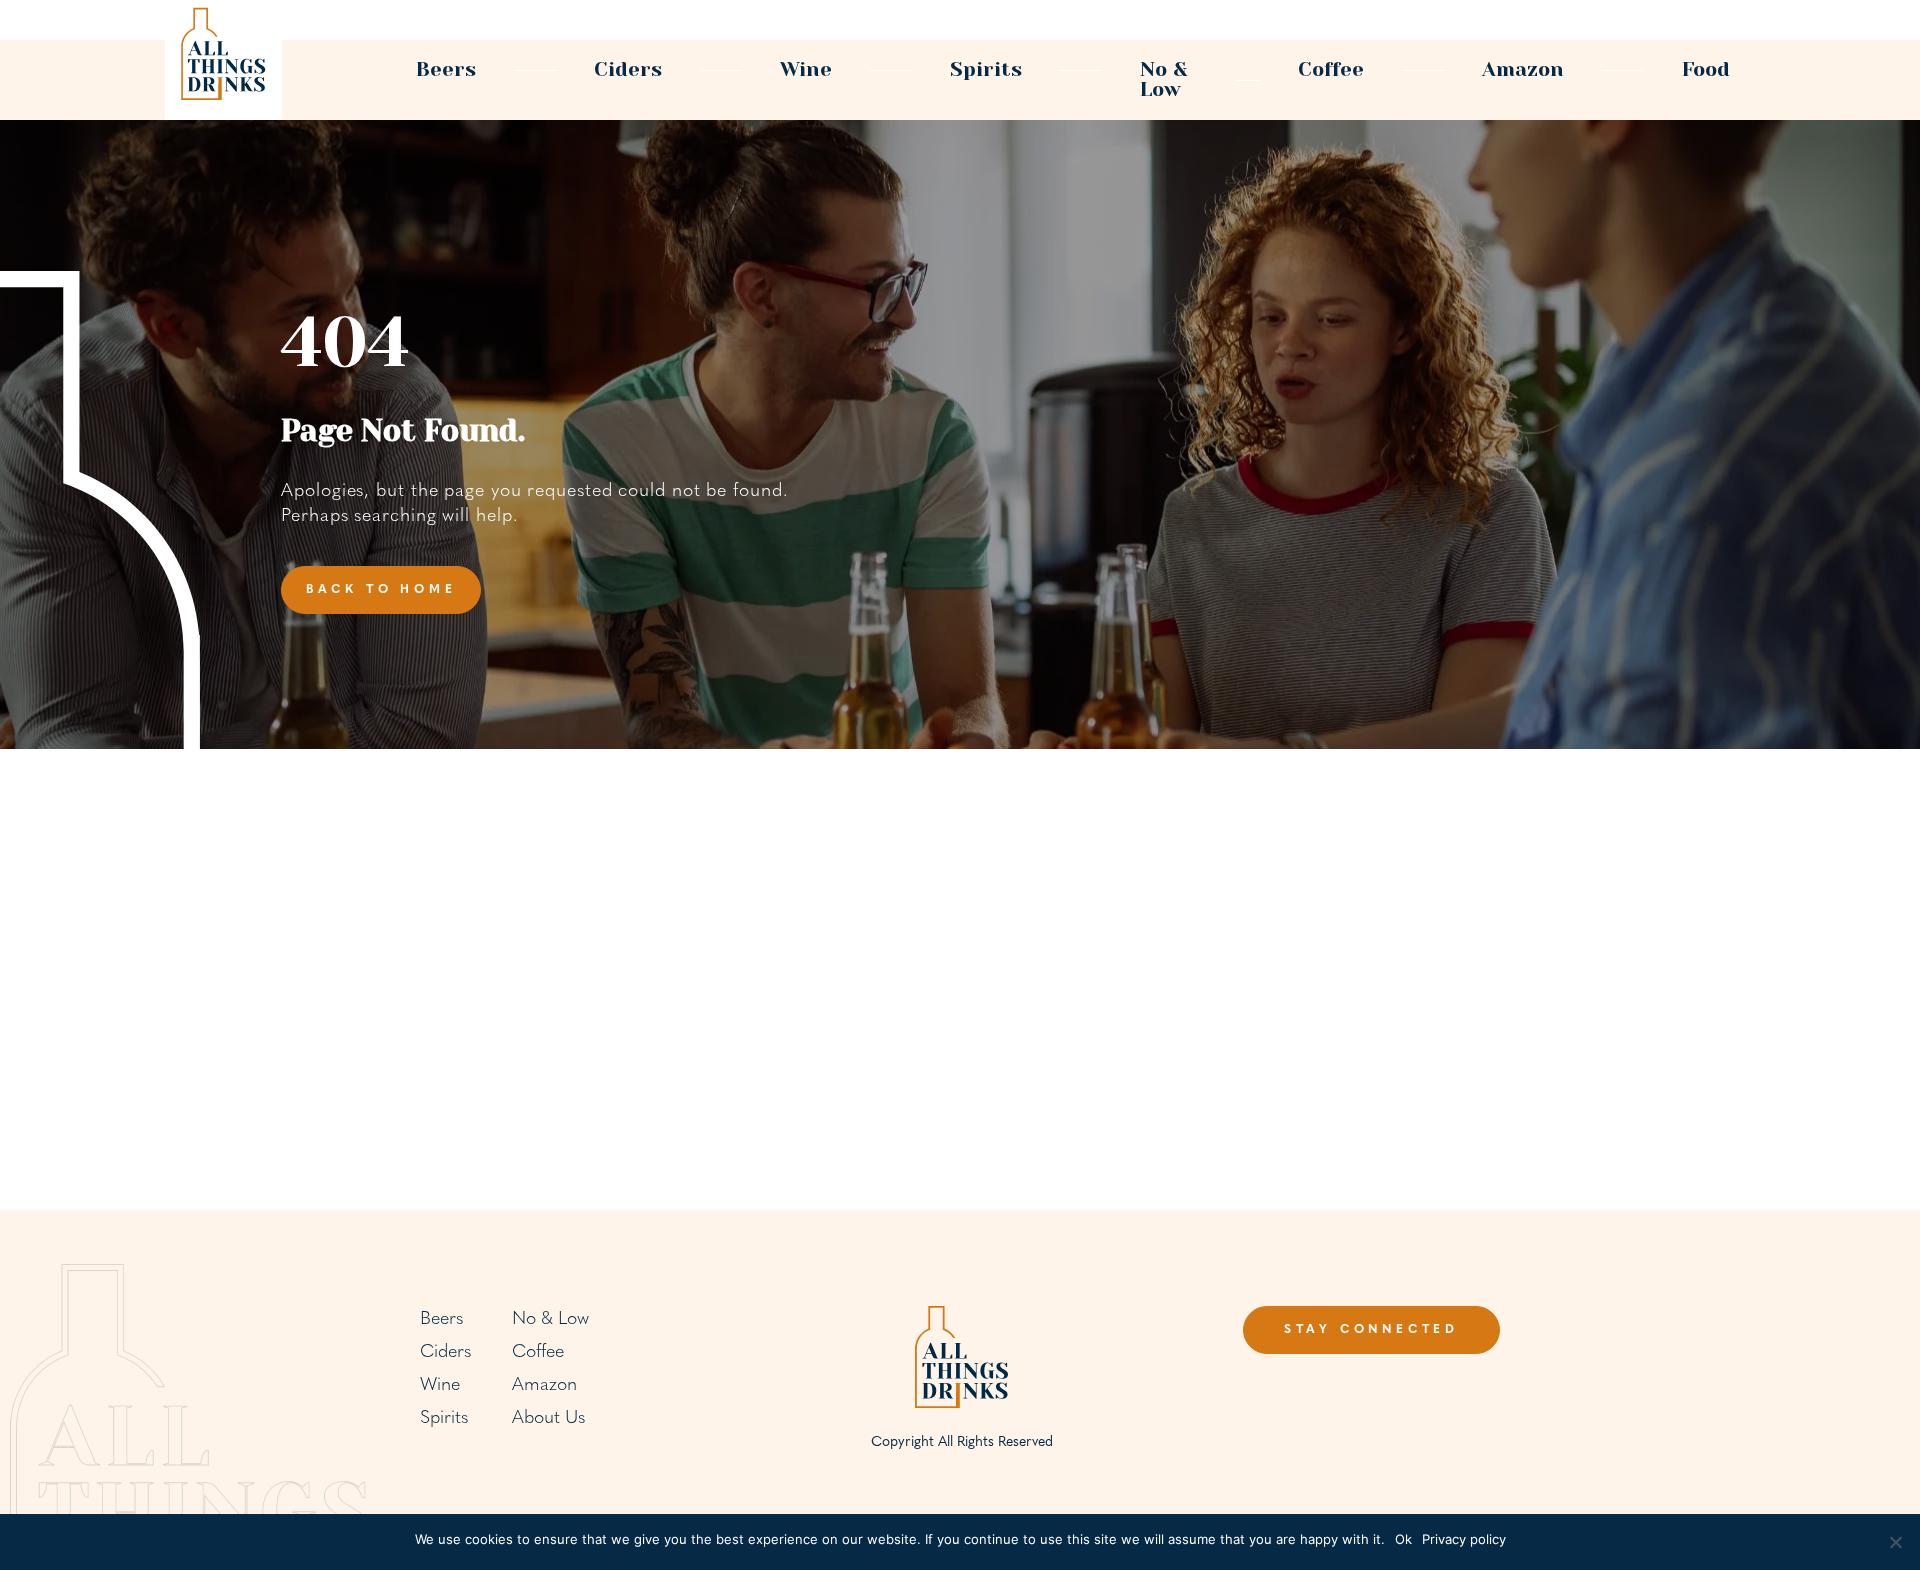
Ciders (628, 69)
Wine (806, 69)
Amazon (1523, 69)
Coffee (1331, 69)
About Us (548, 1419)
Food (1706, 69)
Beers (446, 69)
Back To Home (381, 590)
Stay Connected (1371, 1330)
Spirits (986, 69)
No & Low (1164, 79)
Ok (1403, 1539)
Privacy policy (1464, 1539)
